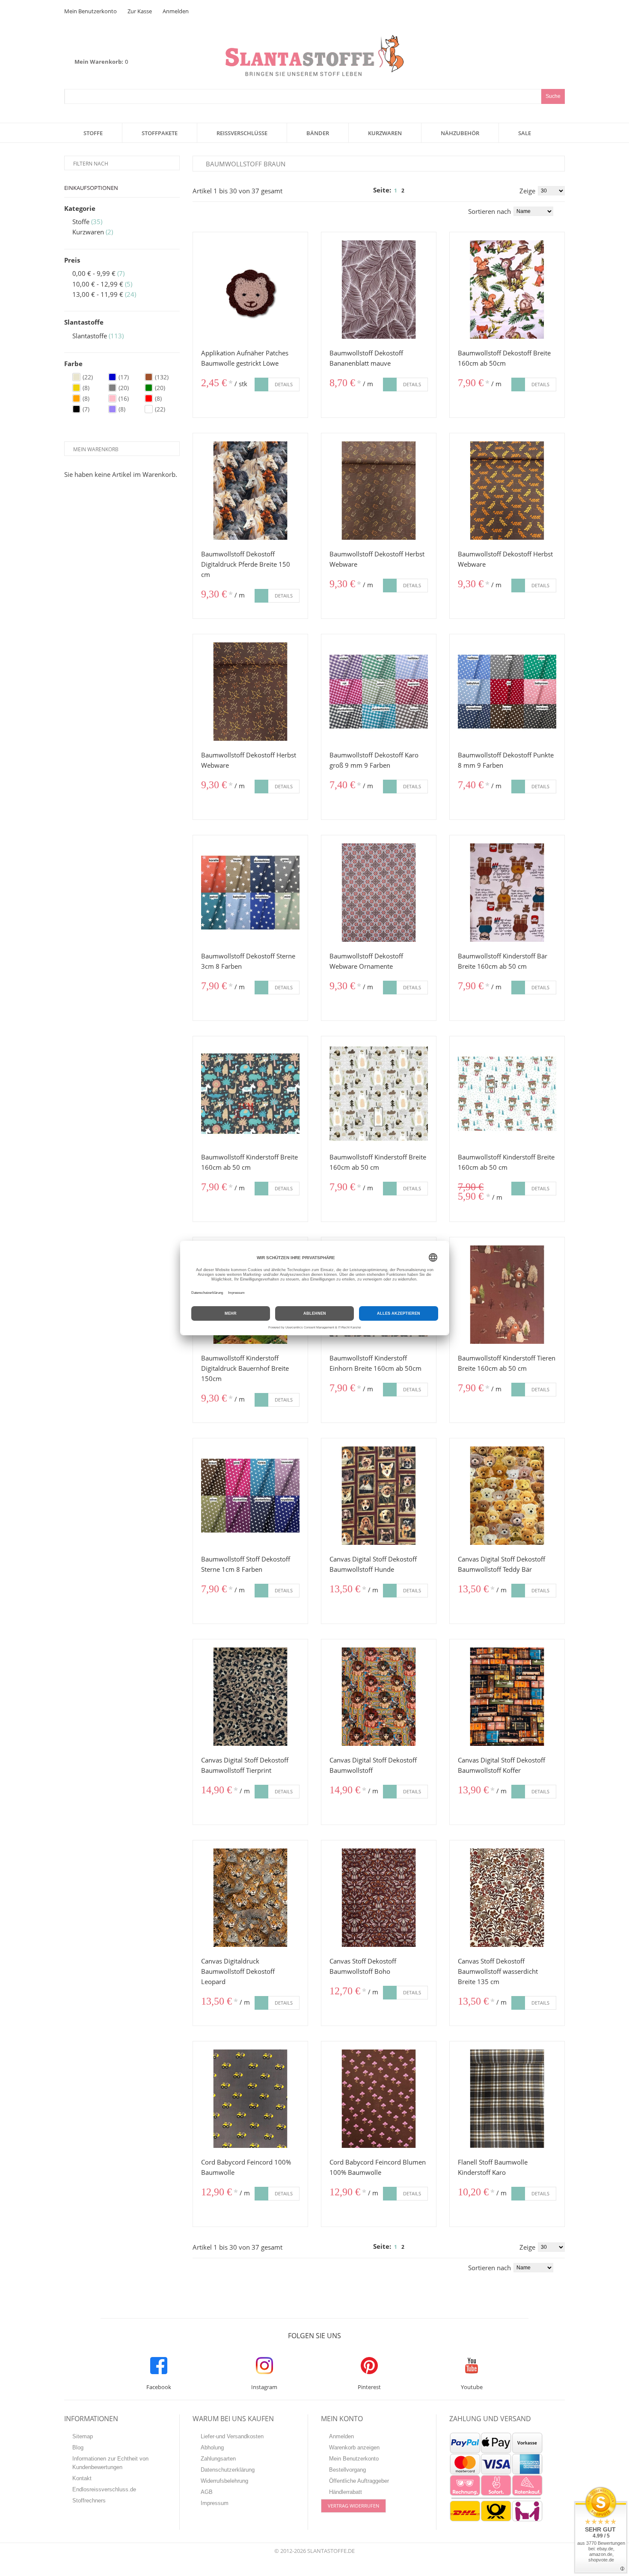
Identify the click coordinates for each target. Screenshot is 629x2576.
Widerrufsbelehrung (224, 2481)
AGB (207, 2492)
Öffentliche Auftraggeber (359, 2481)
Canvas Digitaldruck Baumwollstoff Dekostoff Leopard (238, 1971)
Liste (208, 210)
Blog (78, 2447)
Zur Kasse (140, 11)
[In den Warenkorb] (261, 384)
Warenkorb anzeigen (354, 2447)
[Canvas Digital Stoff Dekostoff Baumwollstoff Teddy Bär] (507, 1496)
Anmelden (176, 11)
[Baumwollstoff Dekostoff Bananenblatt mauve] (379, 290)
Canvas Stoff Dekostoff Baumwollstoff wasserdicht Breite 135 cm (498, 1971)
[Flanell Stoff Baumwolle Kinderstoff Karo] (507, 2099)
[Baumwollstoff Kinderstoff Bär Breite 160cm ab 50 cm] (507, 893)
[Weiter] (412, 191)
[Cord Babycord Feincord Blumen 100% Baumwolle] (379, 2099)
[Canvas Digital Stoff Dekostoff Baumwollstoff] (379, 1697)
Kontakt (82, 2478)
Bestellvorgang (347, 2470)
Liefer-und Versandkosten (232, 2436)
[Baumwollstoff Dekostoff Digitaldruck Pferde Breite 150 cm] (250, 491)
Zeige (527, 191)
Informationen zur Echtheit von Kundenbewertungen (110, 2463)
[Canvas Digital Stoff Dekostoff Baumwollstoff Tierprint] (250, 1697)
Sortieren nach (490, 211)
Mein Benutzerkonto (90, 11)
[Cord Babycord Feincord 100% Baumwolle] (250, 2099)
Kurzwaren (88, 232)
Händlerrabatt (346, 2492)
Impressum (215, 2503)
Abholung (212, 2447)
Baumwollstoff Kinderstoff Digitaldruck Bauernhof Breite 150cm (245, 1368)
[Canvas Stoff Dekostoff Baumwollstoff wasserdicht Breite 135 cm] (507, 1898)
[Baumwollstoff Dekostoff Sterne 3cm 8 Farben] (250, 893)
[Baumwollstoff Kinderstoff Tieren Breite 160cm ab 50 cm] (507, 1295)
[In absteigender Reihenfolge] (562, 211)
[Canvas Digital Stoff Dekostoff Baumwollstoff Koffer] (507, 1697)
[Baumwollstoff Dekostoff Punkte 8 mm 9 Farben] (507, 692)
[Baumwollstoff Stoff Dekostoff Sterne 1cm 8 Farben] (250, 1496)
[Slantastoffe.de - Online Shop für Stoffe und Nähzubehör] (314, 55)
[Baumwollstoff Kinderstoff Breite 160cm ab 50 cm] (250, 1094)
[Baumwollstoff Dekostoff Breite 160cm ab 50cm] (507, 290)
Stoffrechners (89, 2501)
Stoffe (81, 222)
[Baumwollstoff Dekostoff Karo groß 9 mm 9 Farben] (379, 692)
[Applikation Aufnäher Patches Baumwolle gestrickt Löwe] (250, 290)
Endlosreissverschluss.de (104, 2489)
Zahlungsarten (218, 2459)
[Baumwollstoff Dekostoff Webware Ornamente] (379, 893)
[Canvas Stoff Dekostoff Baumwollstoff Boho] (379, 1898)
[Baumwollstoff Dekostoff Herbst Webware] (379, 491)
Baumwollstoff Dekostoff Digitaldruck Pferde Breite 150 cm (246, 564)
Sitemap (83, 2436)
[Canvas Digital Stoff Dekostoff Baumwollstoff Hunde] (379, 1496)
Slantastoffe (90, 336)
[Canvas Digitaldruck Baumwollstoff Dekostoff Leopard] (250, 1898)
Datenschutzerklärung (228, 2470)
